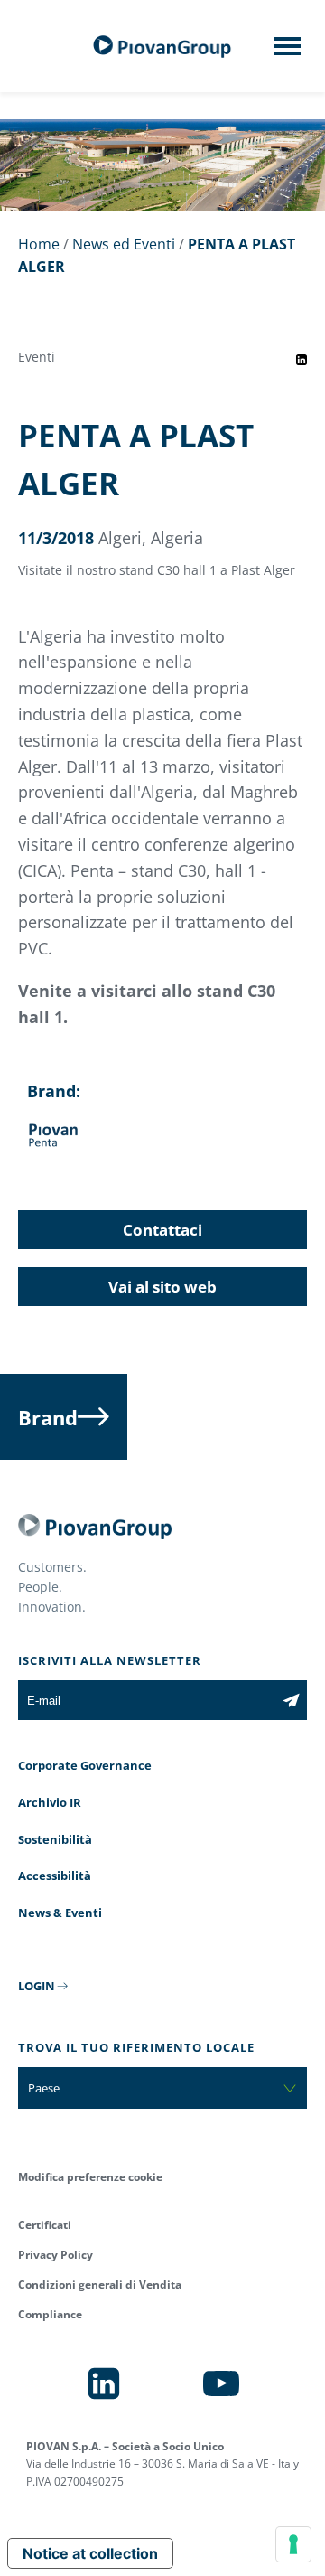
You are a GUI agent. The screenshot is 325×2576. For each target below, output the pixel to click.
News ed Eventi (124, 244)
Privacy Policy (56, 2255)
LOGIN (37, 1986)
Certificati (45, 2225)
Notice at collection (90, 2553)
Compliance (50, 2314)
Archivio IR (50, 1802)
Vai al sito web (162, 1287)
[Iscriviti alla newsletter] (291, 1700)
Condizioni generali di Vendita (100, 2285)
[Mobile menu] (287, 52)
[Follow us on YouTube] (221, 2383)
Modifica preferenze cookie (90, 2177)
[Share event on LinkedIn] (302, 360)
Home (39, 244)
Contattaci (162, 1230)
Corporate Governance (85, 1765)
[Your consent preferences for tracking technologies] (293, 2544)
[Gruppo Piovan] (162, 47)
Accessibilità (55, 1876)
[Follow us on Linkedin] (104, 2383)
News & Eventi (60, 1913)
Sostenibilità (55, 1839)
